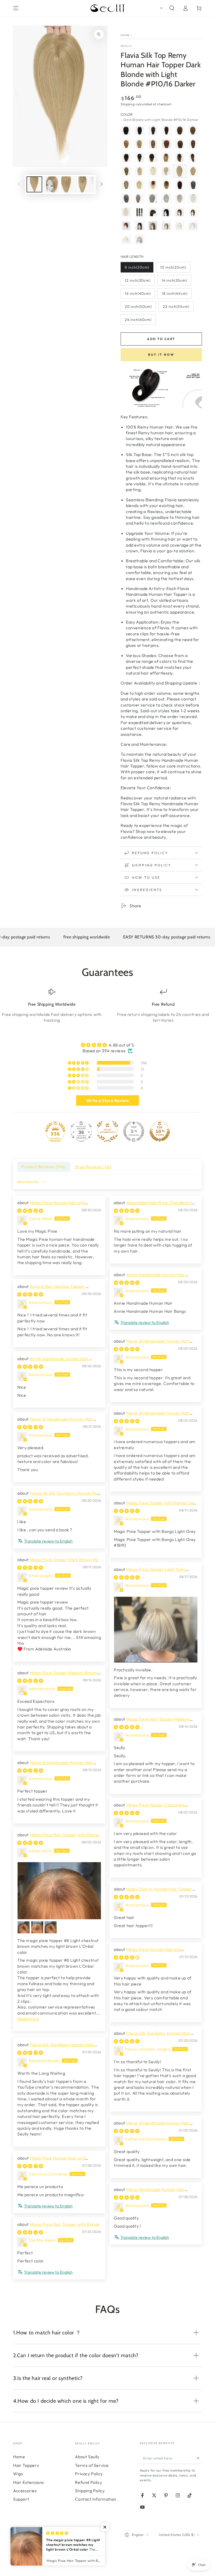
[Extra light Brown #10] (126, 144)
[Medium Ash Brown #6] (193, 212)
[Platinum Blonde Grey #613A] (139, 185)
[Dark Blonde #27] (139, 144)
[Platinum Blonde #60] (153, 171)
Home (125, 35)
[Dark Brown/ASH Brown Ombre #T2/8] (166, 158)
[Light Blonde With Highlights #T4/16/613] (153, 185)
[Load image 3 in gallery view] (69, 184)
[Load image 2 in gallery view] (52, 184)
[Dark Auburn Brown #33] (166, 144)
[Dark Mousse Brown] (180, 144)
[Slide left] (19, 185)
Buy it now (161, 355)
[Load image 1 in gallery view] (34, 184)
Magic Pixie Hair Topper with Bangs (65, 1835)
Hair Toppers (26, 2465)
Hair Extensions (29, 2482)
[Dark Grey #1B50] (193, 185)
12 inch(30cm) (138, 280)
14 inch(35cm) (174, 280)
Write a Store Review (108, 1100)
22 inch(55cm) (176, 307)
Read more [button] (28, 2019)
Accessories (25, 2491)
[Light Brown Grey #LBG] (139, 198)
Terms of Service (92, 2465)
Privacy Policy (89, 2474)
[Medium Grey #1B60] (126, 198)
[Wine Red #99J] (180, 185)
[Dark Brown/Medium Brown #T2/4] (139, 158)
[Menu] (16, 8)
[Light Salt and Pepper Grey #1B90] (166, 198)
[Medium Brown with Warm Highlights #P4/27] (126, 171)
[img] (107, 1045)
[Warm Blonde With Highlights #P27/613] (193, 171)
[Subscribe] (199, 2458)
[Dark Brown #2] (153, 130)
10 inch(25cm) (173, 267)
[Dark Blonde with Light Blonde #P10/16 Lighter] (166, 171)
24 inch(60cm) (138, 320)
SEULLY (127, 46)
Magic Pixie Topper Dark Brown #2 (64, 1560)
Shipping (128, 104)
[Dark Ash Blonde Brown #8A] (193, 144)
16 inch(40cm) (138, 293)
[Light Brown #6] (180, 130)
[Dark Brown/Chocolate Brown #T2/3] (126, 158)
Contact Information (96, 2499)
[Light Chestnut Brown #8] (193, 130)
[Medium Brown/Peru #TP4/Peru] (193, 158)
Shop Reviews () (93, 1167)
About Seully (87, 2457)
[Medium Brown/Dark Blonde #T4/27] (166, 185)
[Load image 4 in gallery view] (86, 184)
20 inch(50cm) (138, 307)
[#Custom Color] (139, 212)
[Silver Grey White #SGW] (193, 198)
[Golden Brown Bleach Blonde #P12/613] (126, 185)
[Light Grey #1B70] (153, 198)
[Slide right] (101, 185)
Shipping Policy (90, 2491)
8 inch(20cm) (137, 267)
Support (21, 2499)
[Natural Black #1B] (139, 130)
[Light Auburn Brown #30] (153, 144)
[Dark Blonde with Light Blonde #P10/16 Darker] (180, 171)
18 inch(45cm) (175, 293)
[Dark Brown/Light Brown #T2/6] (153, 158)
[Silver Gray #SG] (180, 198)
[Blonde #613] (139, 171)
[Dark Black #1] (126, 130)
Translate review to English (145, 1322)
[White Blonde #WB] (126, 212)
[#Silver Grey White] (193, 226)
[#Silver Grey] (139, 239)
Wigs (18, 2474)
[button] (160, 8)
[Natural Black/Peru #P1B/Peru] (180, 158)
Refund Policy (88, 2482)
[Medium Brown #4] (166, 130)
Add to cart (161, 339)
